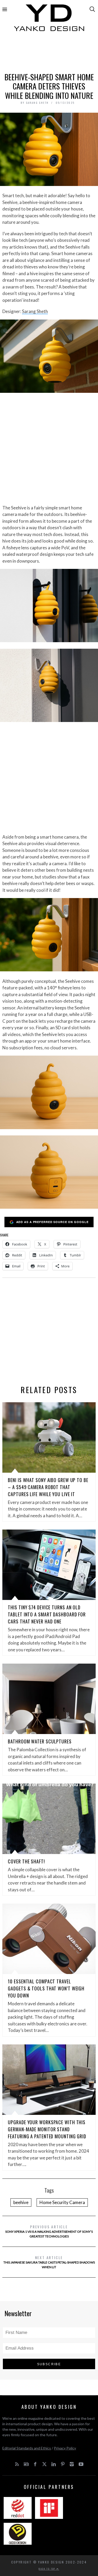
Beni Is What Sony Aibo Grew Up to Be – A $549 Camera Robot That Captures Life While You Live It (48, 1487)
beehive (21, 2202)
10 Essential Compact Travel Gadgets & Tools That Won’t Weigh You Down (46, 1988)
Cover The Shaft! (26, 1861)
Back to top (48, 2569)
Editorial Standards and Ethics (27, 2448)
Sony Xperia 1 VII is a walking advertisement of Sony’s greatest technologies (49, 2231)
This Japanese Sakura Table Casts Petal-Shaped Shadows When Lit (49, 2262)
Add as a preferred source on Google (52, 1222)
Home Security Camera (62, 2202)
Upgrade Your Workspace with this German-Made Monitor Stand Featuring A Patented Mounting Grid (47, 2129)
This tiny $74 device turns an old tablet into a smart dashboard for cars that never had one (47, 1614)
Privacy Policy (65, 2448)
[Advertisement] (49, 54)
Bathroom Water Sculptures (40, 1741)
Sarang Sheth (35, 311)
